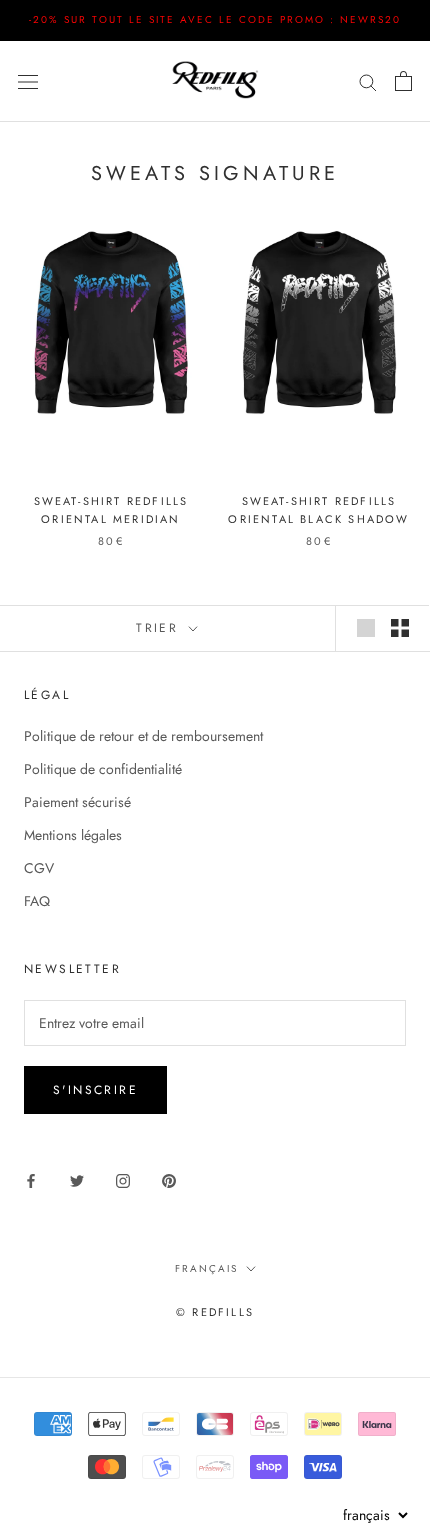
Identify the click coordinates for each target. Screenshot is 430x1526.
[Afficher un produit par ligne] (366, 628)
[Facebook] (31, 1179)
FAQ (37, 901)
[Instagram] (123, 1179)
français (206, 1268)
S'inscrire (95, 1090)
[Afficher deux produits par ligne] (400, 628)
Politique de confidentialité (103, 769)
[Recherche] (368, 80)
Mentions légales (73, 835)
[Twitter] (77, 1179)
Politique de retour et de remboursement (143, 736)
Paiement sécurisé (77, 802)
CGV (39, 868)
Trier (160, 628)
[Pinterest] (169, 1179)
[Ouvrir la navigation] (28, 81)
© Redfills (215, 1312)
